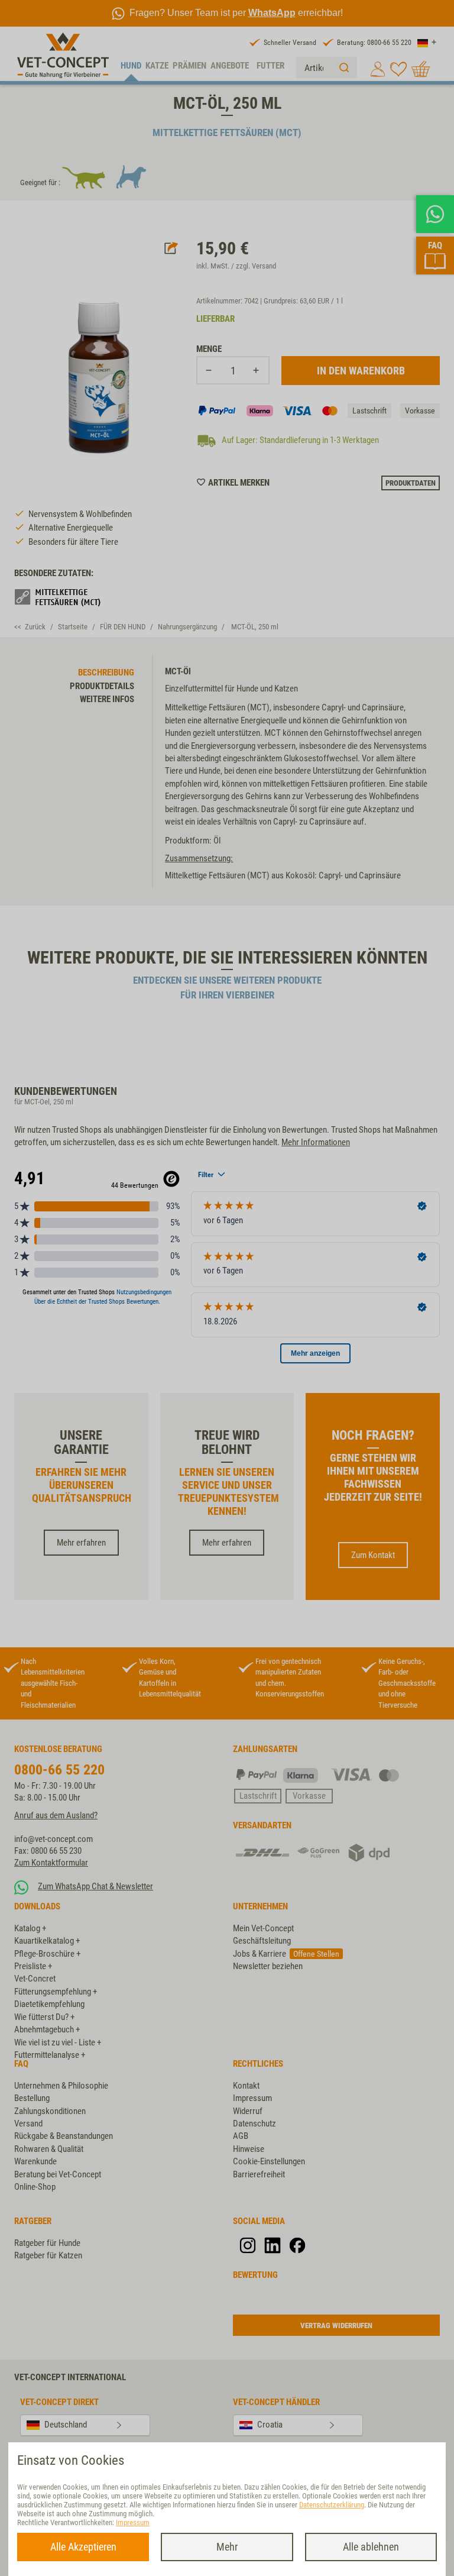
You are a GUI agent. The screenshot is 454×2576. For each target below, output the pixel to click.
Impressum (133, 2522)
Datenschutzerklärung (332, 2505)
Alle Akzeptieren (83, 2547)
